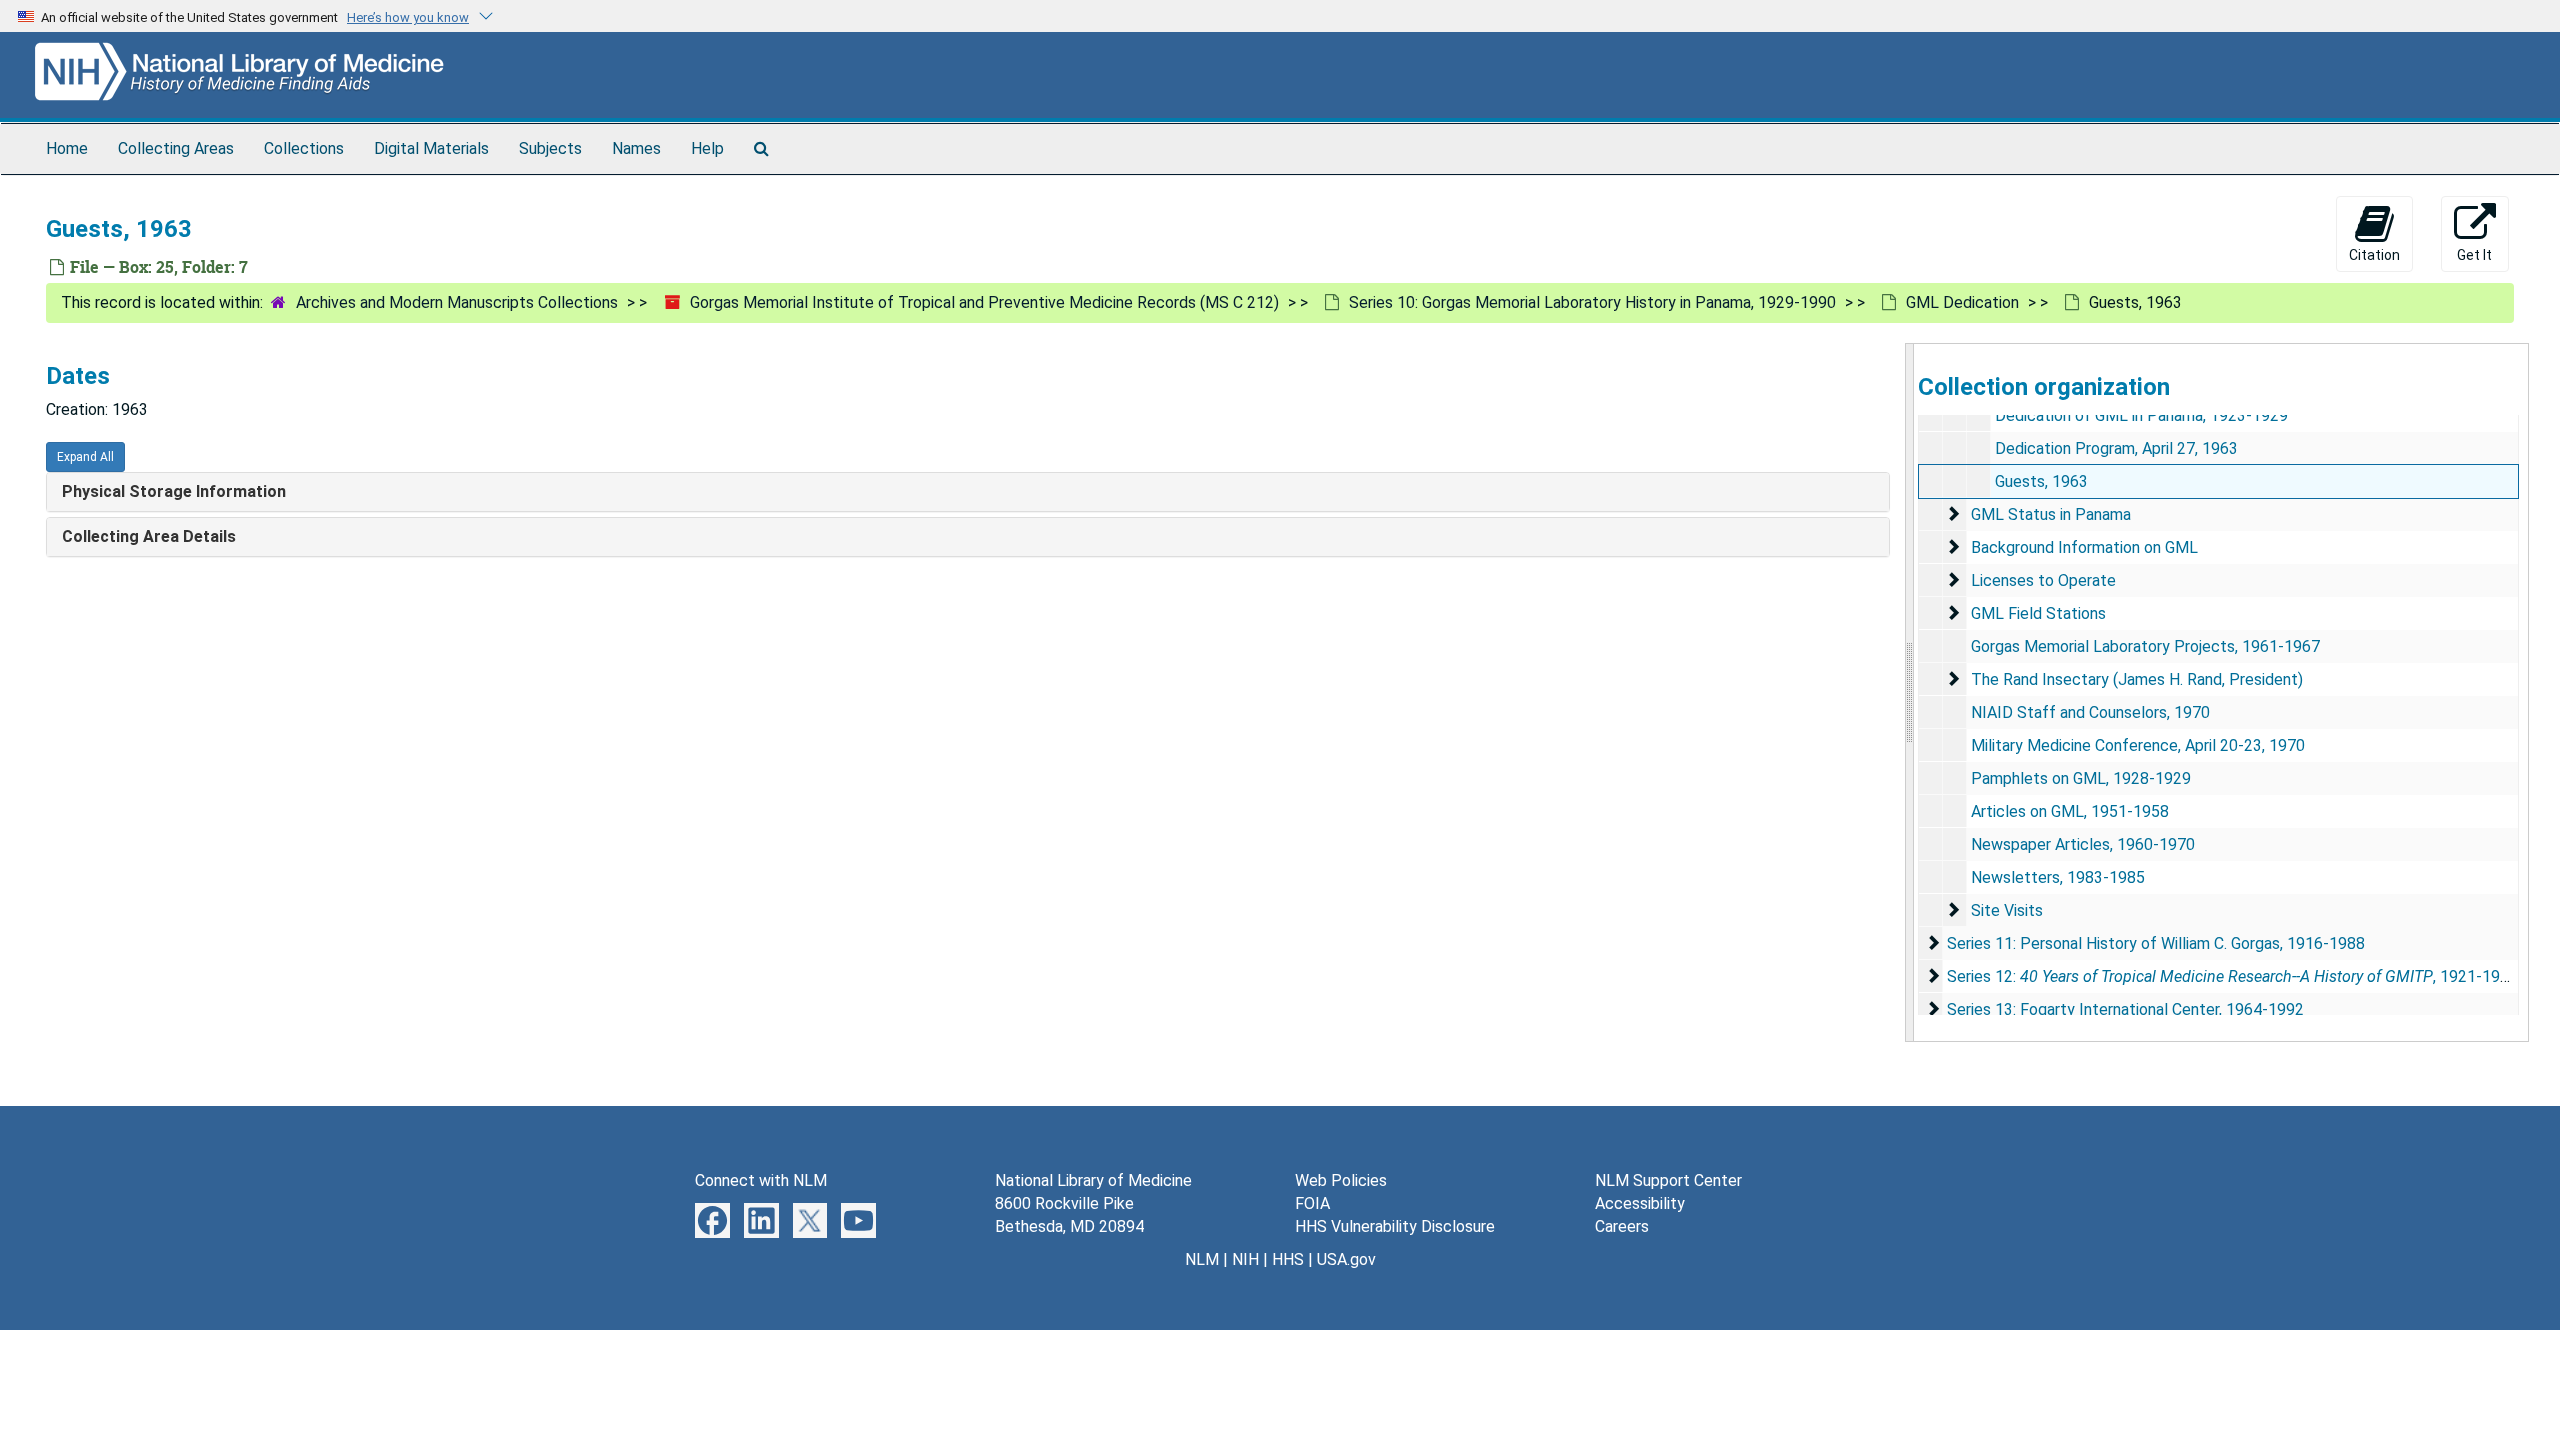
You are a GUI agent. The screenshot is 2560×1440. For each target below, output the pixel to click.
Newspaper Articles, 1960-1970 (2083, 844)
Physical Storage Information (174, 491)
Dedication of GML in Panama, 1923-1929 (2141, 415)
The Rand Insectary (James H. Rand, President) (2137, 679)
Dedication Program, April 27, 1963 (2116, 448)
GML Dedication (1962, 302)
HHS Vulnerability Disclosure (1395, 1226)
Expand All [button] (85, 457)
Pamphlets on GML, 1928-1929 (2081, 778)
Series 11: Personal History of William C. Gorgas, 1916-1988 (2156, 943)
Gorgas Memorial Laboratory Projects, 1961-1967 (2145, 646)
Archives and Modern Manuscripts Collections (457, 302)
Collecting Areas (176, 148)
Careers (1622, 1226)
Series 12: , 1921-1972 (2232, 976)
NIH (1245, 1259)
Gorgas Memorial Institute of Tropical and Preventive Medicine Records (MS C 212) (984, 302)
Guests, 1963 (2041, 481)
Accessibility (1640, 1203)
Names (636, 148)
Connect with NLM (761, 1180)
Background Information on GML (2084, 547)
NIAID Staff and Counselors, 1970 (2090, 712)
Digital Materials (431, 148)
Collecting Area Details (149, 536)
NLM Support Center (1668, 1180)
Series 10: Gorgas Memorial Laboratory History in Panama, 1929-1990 (1592, 302)
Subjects (550, 148)
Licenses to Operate (2043, 580)
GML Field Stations (2038, 613)
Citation (2374, 255)
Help (707, 148)
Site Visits (2007, 910)
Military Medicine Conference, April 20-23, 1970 (2138, 745)
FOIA (1312, 1203)
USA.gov (1346, 1259)
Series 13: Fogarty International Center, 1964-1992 (2125, 1009)
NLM (1202, 1259)
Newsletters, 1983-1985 (2058, 877)
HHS (1288, 1259)
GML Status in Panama (2051, 514)
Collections (304, 148)
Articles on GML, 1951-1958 (2070, 811)
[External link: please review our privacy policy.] (712, 1219)
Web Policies (1341, 1180)
